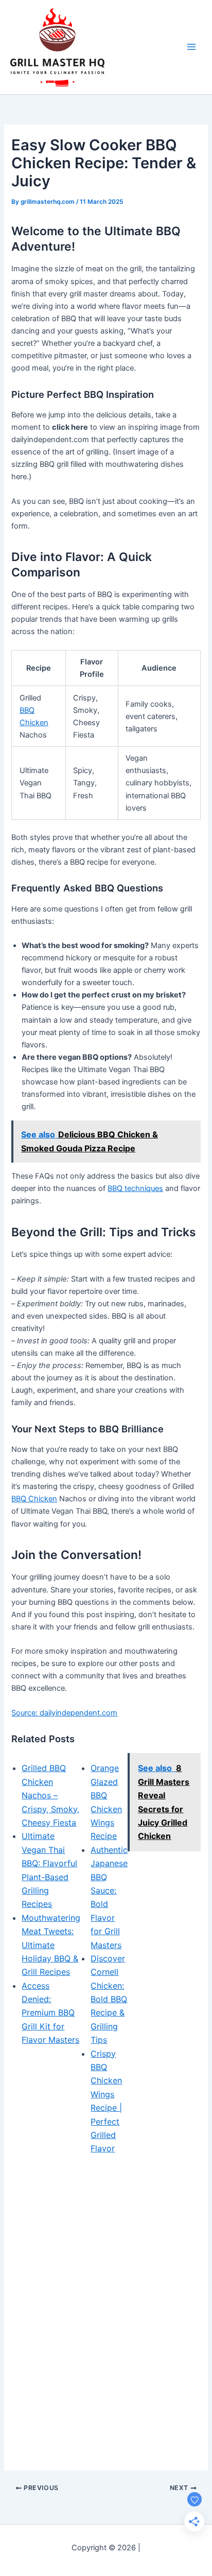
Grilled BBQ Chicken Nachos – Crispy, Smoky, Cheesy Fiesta (50, 1795)
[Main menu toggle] (191, 47)
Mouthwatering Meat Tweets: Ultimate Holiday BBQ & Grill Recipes (51, 1945)
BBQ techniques (135, 1188)
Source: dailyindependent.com (64, 1713)
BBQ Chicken (34, 1499)
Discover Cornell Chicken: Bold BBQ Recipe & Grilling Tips (109, 1999)
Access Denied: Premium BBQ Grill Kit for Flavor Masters (50, 2013)
